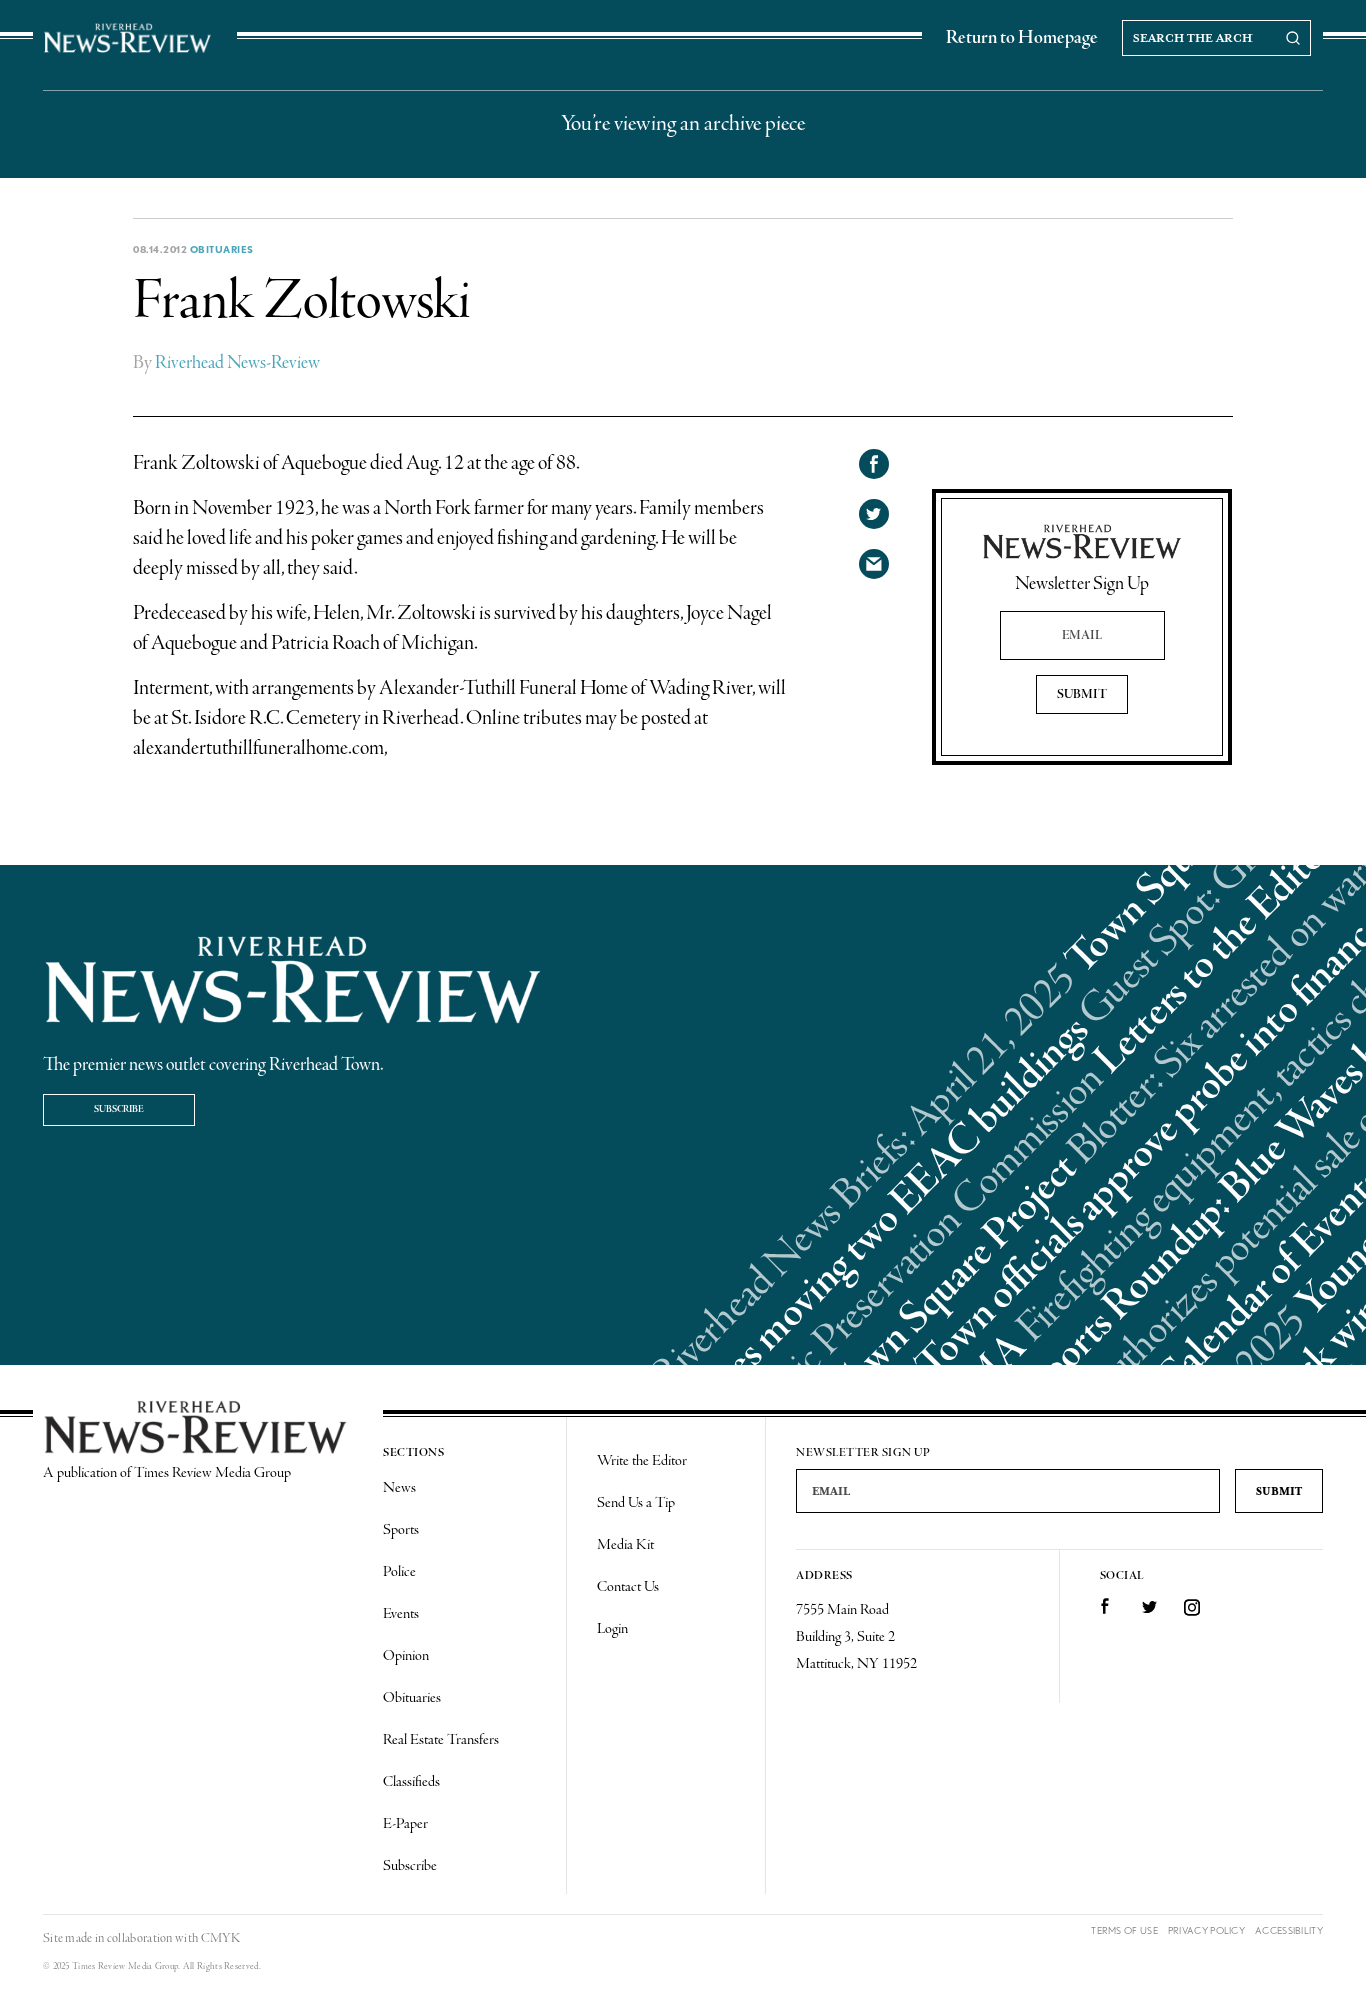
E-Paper (405, 1824)
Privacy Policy (1206, 1930)
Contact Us (628, 1587)
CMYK (220, 1938)
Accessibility (1289, 1930)
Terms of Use (1124, 1930)
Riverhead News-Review (237, 363)
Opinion (406, 1656)
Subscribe (119, 1109)
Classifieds (411, 1782)
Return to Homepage (1022, 38)
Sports (401, 1530)
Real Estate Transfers (441, 1740)
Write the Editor (642, 1461)
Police (399, 1572)
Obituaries (222, 249)
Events (401, 1614)
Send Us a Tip (636, 1503)
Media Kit (625, 1545)
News (399, 1488)
